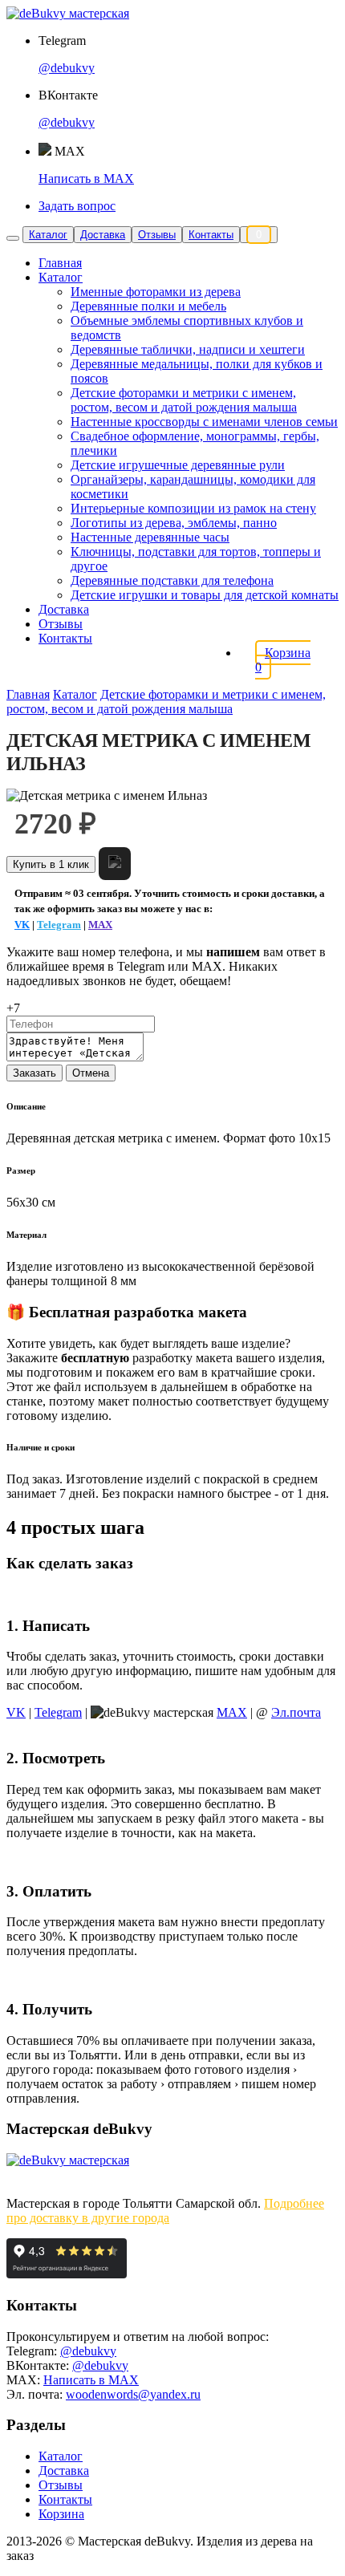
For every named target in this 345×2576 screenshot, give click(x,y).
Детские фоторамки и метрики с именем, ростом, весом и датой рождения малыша (184, 400)
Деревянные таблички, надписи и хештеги (188, 349)
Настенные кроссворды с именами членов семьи (204, 422)
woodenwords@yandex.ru (133, 2394)
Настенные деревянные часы (150, 537)
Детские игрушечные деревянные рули (178, 465)
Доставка (103, 235)
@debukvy (67, 68)
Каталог (48, 235)
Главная (60, 263)
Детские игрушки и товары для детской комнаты (205, 595)
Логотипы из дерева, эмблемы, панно (174, 523)
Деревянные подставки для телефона (172, 580)
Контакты (211, 235)
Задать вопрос (77, 206)
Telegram (59, 925)
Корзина (61, 2514)
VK (22, 925)
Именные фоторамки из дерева (156, 292)
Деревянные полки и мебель (148, 306)
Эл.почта (296, 1712)
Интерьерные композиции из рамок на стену (193, 508)
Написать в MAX (86, 178)
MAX (100, 925)
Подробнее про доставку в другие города (165, 2211)
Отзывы (157, 235)
